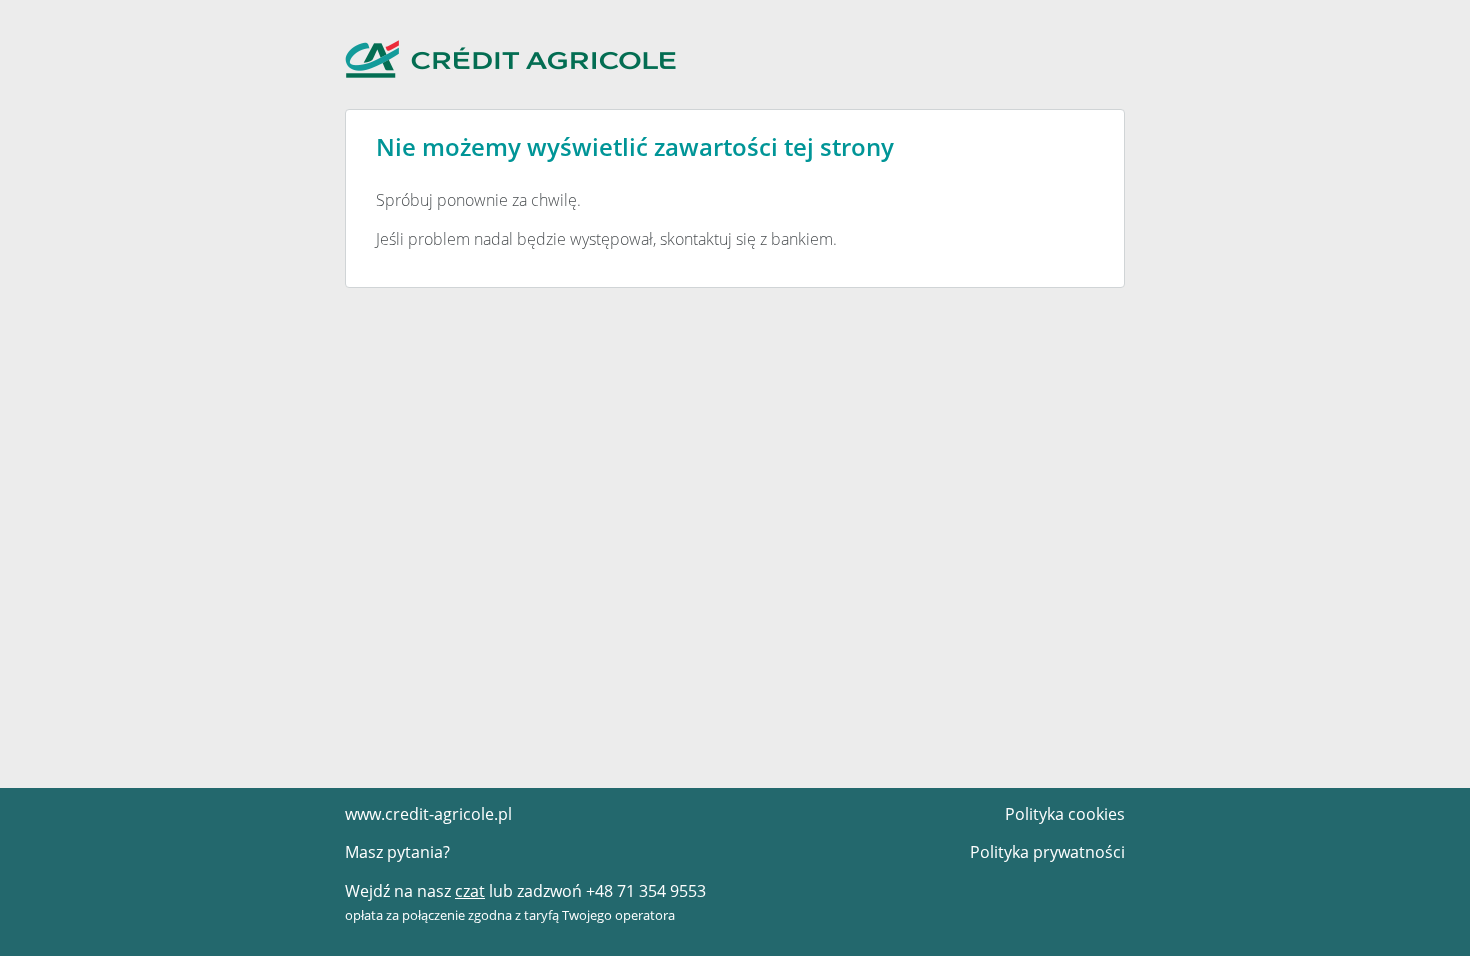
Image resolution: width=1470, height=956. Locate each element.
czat (470, 891)
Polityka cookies (1065, 814)
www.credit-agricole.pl (428, 814)
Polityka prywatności (1047, 852)
